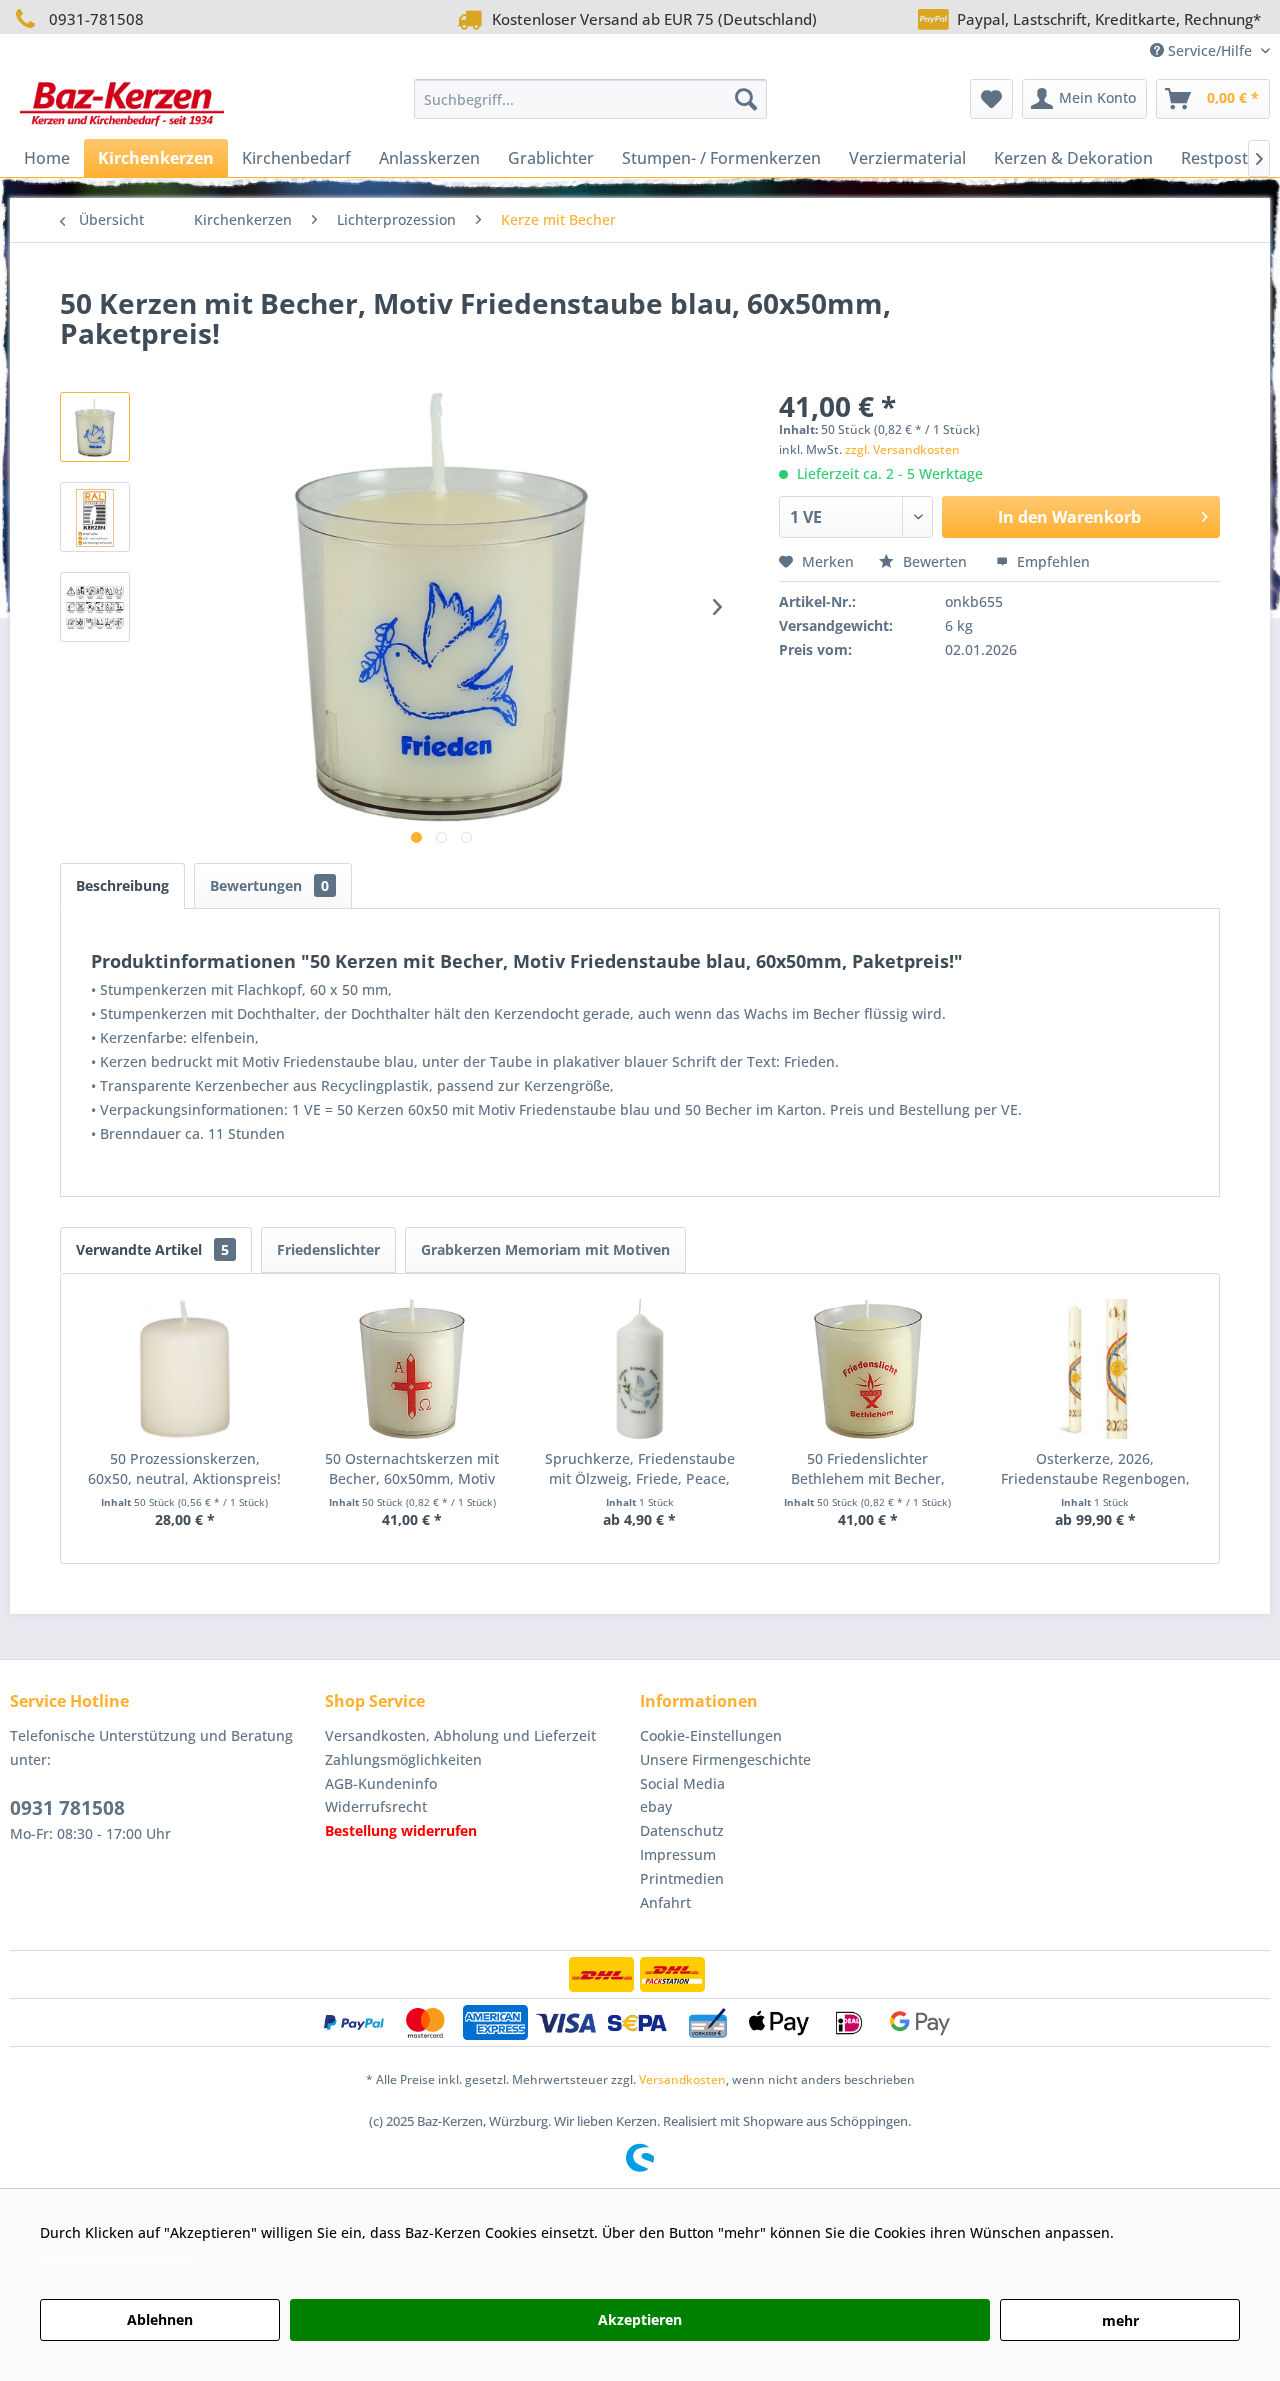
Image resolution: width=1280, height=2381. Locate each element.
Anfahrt (665, 1902)
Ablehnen (160, 2319)
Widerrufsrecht (376, 1806)
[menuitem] (590, 99)
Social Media (682, 1783)
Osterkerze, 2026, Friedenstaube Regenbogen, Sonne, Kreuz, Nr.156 (1095, 1469)
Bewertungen (269, 885)
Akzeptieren (640, 2319)
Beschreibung (122, 885)
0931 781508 (67, 1808)
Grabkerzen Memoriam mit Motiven (545, 1249)
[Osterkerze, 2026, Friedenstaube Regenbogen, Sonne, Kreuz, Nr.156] (1095, 1369)
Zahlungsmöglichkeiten (403, 1759)
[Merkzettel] (991, 99)
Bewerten (935, 561)
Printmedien (682, 1878)
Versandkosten (682, 2079)
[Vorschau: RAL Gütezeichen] (95, 517)
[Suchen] (746, 99)
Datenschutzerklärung (115, 2256)
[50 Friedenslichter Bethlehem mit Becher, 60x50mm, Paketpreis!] (868, 1369)
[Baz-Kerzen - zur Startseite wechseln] (122, 104)
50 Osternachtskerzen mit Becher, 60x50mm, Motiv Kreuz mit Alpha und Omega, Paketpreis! (412, 1469)
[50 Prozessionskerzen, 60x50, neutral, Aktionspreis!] (185, 1369)
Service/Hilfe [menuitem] (1210, 50)
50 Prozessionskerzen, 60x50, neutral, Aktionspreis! (184, 1468)
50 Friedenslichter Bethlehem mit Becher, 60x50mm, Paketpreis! (868, 1469)
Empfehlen (1051, 561)
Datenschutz (682, 1830)
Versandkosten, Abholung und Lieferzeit (460, 1735)
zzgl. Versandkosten (902, 449)
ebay (656, 1806)
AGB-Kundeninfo (381, 1783)
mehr (1120, 2320)
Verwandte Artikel (152, 1249)
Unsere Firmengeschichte (725, 1759)
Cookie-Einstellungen (711, 1735)
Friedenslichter (328, 1249)
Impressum (678, 1854)
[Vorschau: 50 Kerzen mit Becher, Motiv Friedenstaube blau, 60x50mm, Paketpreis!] (95, 427)
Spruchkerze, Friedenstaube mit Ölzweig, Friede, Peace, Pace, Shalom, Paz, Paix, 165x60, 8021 (640, 1469)
